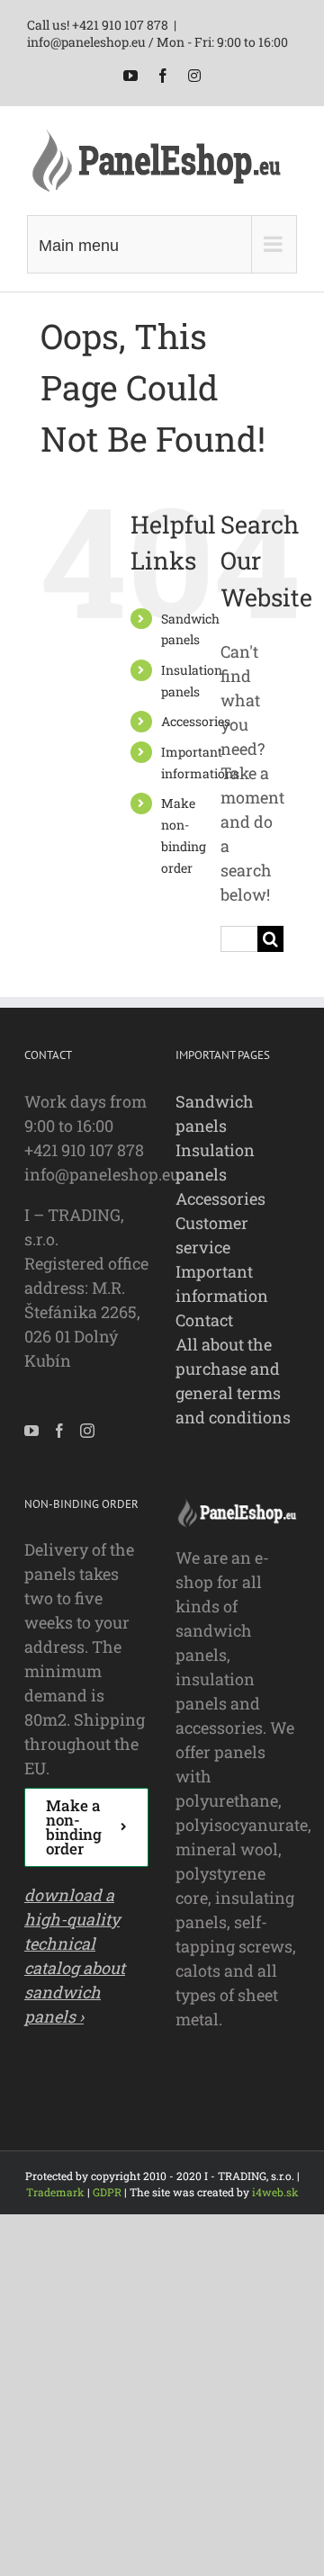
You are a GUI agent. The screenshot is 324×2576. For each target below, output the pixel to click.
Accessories (196, 721)
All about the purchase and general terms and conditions (233, 1381)
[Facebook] (59, 1431)
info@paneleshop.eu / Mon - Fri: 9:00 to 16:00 (157, 42)
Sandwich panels (215, 1113)
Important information (222, 1284)
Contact (204, 1320)
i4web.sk (275, 2192)
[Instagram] (87, 1431)
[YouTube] (31, 1431)
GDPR (107, 2192)
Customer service (212, 1235)
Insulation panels (215, 1162)
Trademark (55, 2192)
